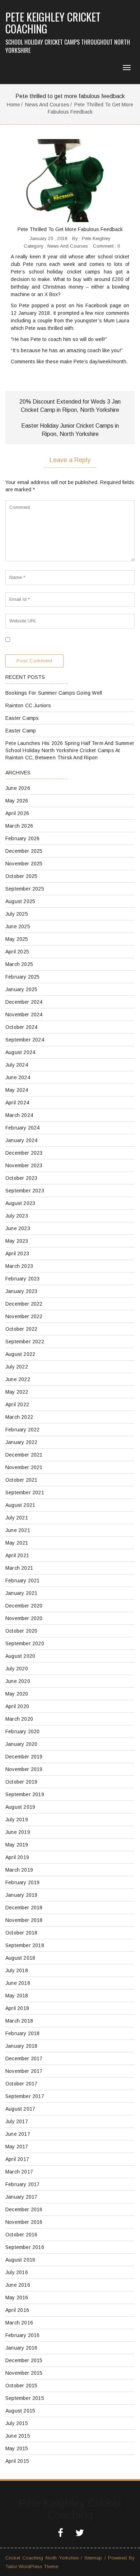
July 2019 (17, 1820)
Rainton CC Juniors (28, 705)
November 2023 (24, 1165)
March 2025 (19, 964)
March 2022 (19, 1417)
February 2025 (23, 977)
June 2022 (18, 1379)
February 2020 (23, 1731)
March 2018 (19, 2021)
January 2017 (21, 2197)
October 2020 (21, 1631)
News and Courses (47, 105)
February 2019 (23, 1882)
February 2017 (23, 2184)
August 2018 (20, 1958)
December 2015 (24, 2360)
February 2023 (23, 1279)
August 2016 (20, 2260)
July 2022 (17, 1367)
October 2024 (21, 1027)
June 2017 (18, 2134)
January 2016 (21, 2348)
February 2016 (23, 2335)
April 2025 (17, 952)
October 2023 (21, 1178)
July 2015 (17, 2423)
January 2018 (21, 2046)
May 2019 (17, 1845)
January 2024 (21, 1140)
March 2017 (19, 2172)
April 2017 (17, 2159)
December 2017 (24, 2058)
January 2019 (21, 1895)
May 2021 (17, 1543)
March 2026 (19, 826)
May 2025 (17, 939)
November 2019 (24, 1769)
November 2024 (24, 1015)
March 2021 (19, 1568)
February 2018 (23, 2033)
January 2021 (21, 1593)
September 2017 (25, 2096)
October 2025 (21, 876)
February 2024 (23, 1128)
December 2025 (24, 851)
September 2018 (25, 1945)
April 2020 (17, 1706)
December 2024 (24, 1002)
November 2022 (24, 1316)
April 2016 (17, 2310)
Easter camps (22, 718)
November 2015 (24, 2373)
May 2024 (17, 1090)
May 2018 (17, 1996)
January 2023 (21, 1291)
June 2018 (18, 1983)
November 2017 (24, 2071)
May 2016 (17, 2297)
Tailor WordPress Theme (32, 2566)
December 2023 (24, 1153)
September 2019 (25, 1794)
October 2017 (21, 2084)
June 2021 (18, 1530)
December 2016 (24, 2209)
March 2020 (19, 1719)
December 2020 (24, 1606)
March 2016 (19, 2323)
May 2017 (17, 2147)
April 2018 (17, 2008)
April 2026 (17, 813)
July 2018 (17, 1970)
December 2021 (24, 1455)
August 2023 (20, 1203)
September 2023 (25, 1191)
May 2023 (17, 1241)
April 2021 (17, 1555)
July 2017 (17, 2121)
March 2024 (19, 1115)
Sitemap (93, 2558)
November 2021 (24, 1467)
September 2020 (25, 1643)
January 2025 (21, 989)
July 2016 (17, 2272)
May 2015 (17, 2448)
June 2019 (18, 1832)
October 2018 (21, 1933)
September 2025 (25, 889)
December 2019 (24, 1757)
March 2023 (19, 1266)
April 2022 (17, 1404)
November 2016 (24, 2222)
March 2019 (19, 1870)
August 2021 (20, 1505)
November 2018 (24, 1920)
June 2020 (18, 1681)
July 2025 (17, 914)
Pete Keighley (96, 238)
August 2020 (20, 1656)
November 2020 (24, 1618)
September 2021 (25, 1492)
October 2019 (21, 1782)
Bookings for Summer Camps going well (54, 693)
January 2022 (21, 1442)
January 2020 (21, 1744)
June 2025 (18, 926)
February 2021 (23, 1581)
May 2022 (17, 1392)
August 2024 (20, 1052)
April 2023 (17, 1253)
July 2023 (17, 1216)
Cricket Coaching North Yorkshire (42, 2558)
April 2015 (17, 2461)
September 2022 (25, 1342)
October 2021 (21, 1480)
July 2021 (17, 1518)
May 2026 (17, 801)
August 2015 (20, 2411)
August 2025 (20, 901)
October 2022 (21, 1329)
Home (13, 105)
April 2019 (17, 1857)
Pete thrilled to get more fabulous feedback (70, 229)
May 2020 (17, 1694)
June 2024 (18, 1077)
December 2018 (24, 1908)
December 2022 (24, 1304)
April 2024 (17, 1103)
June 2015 (18, 2436)
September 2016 (25, 2247)
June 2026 (18, 788)
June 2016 (18, 2285)
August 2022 (20, 1354)
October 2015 (21, 2386)
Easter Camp (21, 731)
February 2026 (23, 838)
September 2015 (25, 2398)
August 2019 (20, 1807)
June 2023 (18, 1228)
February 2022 (23, 1430)
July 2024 (17, 1065)
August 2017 (20, 2109)
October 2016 (21, 2235)
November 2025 (24, 864)
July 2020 (17, 1669)
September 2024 (25, 1040)
